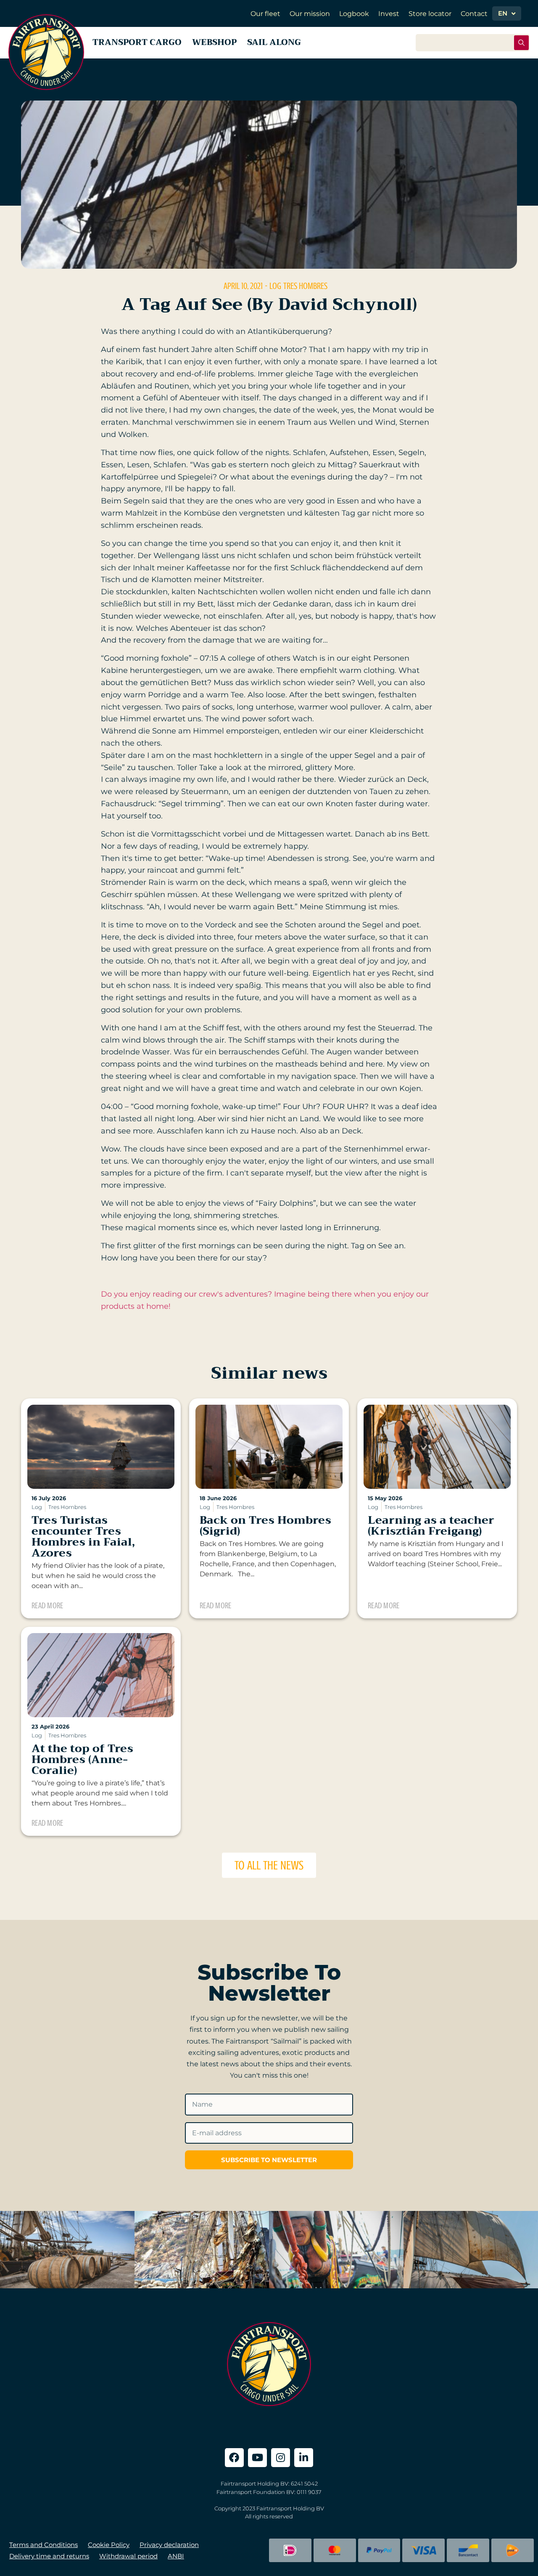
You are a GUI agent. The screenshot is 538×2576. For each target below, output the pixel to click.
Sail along (274, 42)
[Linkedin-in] (304, 2458)
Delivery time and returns (49, 2556)
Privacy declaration (169, 2545)
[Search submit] (521, 43)
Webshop (214, 42)
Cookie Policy (109, 2545)
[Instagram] (281, 2458)
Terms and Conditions (44, 2545)
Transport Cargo (137, 42)
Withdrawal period (128, 2556)
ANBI (176, 2556)
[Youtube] (257, 2458)
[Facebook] (234, 2458)
